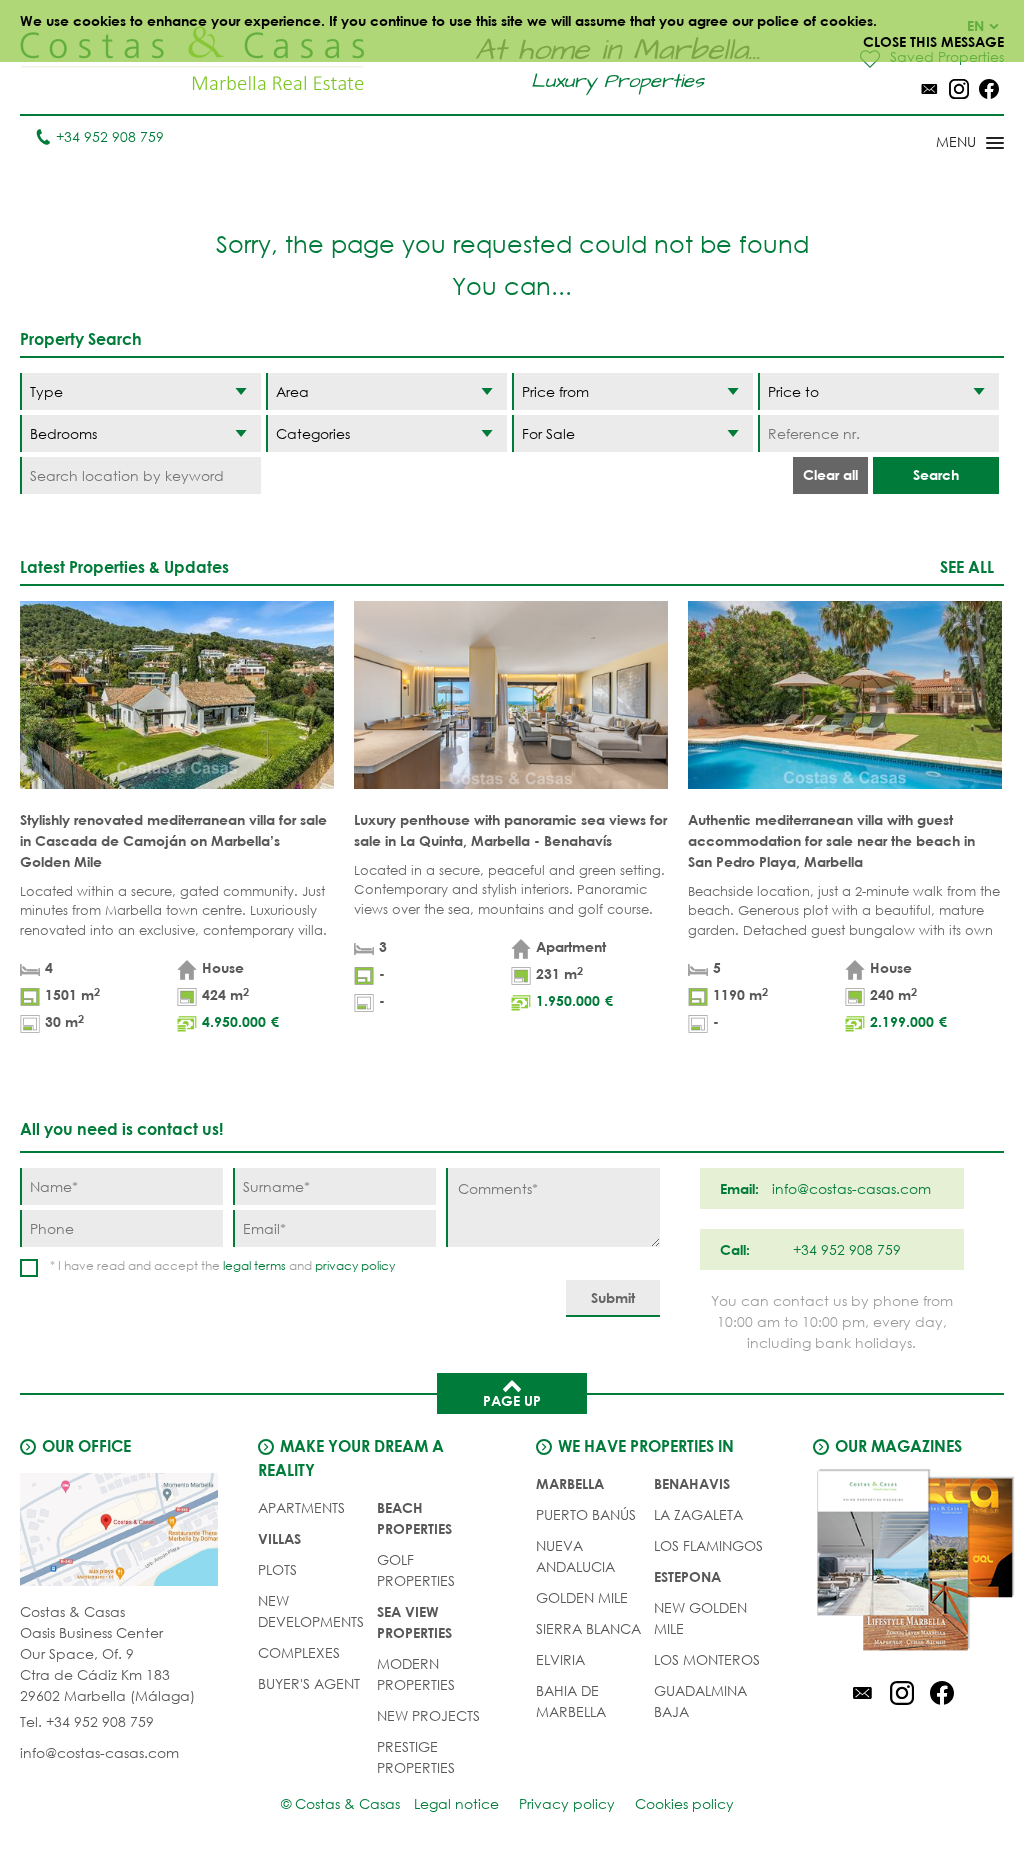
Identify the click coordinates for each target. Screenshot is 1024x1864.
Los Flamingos (708, 1545)
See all (967, 566)
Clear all (830, 474)
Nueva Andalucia (575, 1556)
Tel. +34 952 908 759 (87, 1721)
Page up (512, 1400)
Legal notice (456, 1803)
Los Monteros (707, 1659)
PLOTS (277, 1569)
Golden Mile (582, 1597)
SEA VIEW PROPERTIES (414, 1622)
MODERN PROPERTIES (416, 1674)
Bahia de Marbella (571, 1701)
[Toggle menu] (944, 144)
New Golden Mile (700, 1618)
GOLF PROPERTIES (416, 1570)
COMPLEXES (299, 1652)
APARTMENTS (301, 1507)
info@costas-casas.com (99, 1752)
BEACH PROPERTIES (414, 1518)
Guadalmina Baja (700, 1701)
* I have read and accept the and (222, 1265)
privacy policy (355, 1265)
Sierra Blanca (588, 1628)
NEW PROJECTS (428, 1715)
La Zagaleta (698, 1514)
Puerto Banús (586, 1514)
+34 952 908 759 (110, 136)
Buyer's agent (309, 1683)
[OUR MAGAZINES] (901, 1563)
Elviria (560, 1659)
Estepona (687, 1576)
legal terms (254, 1265)
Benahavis (692, 1483)
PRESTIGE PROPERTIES (416, 1757)
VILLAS (279, 1538)
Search (936, 474)
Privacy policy (567, 1803)
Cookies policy (684, 1803)
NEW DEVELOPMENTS (311, 1611)
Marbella (570, 1483)
